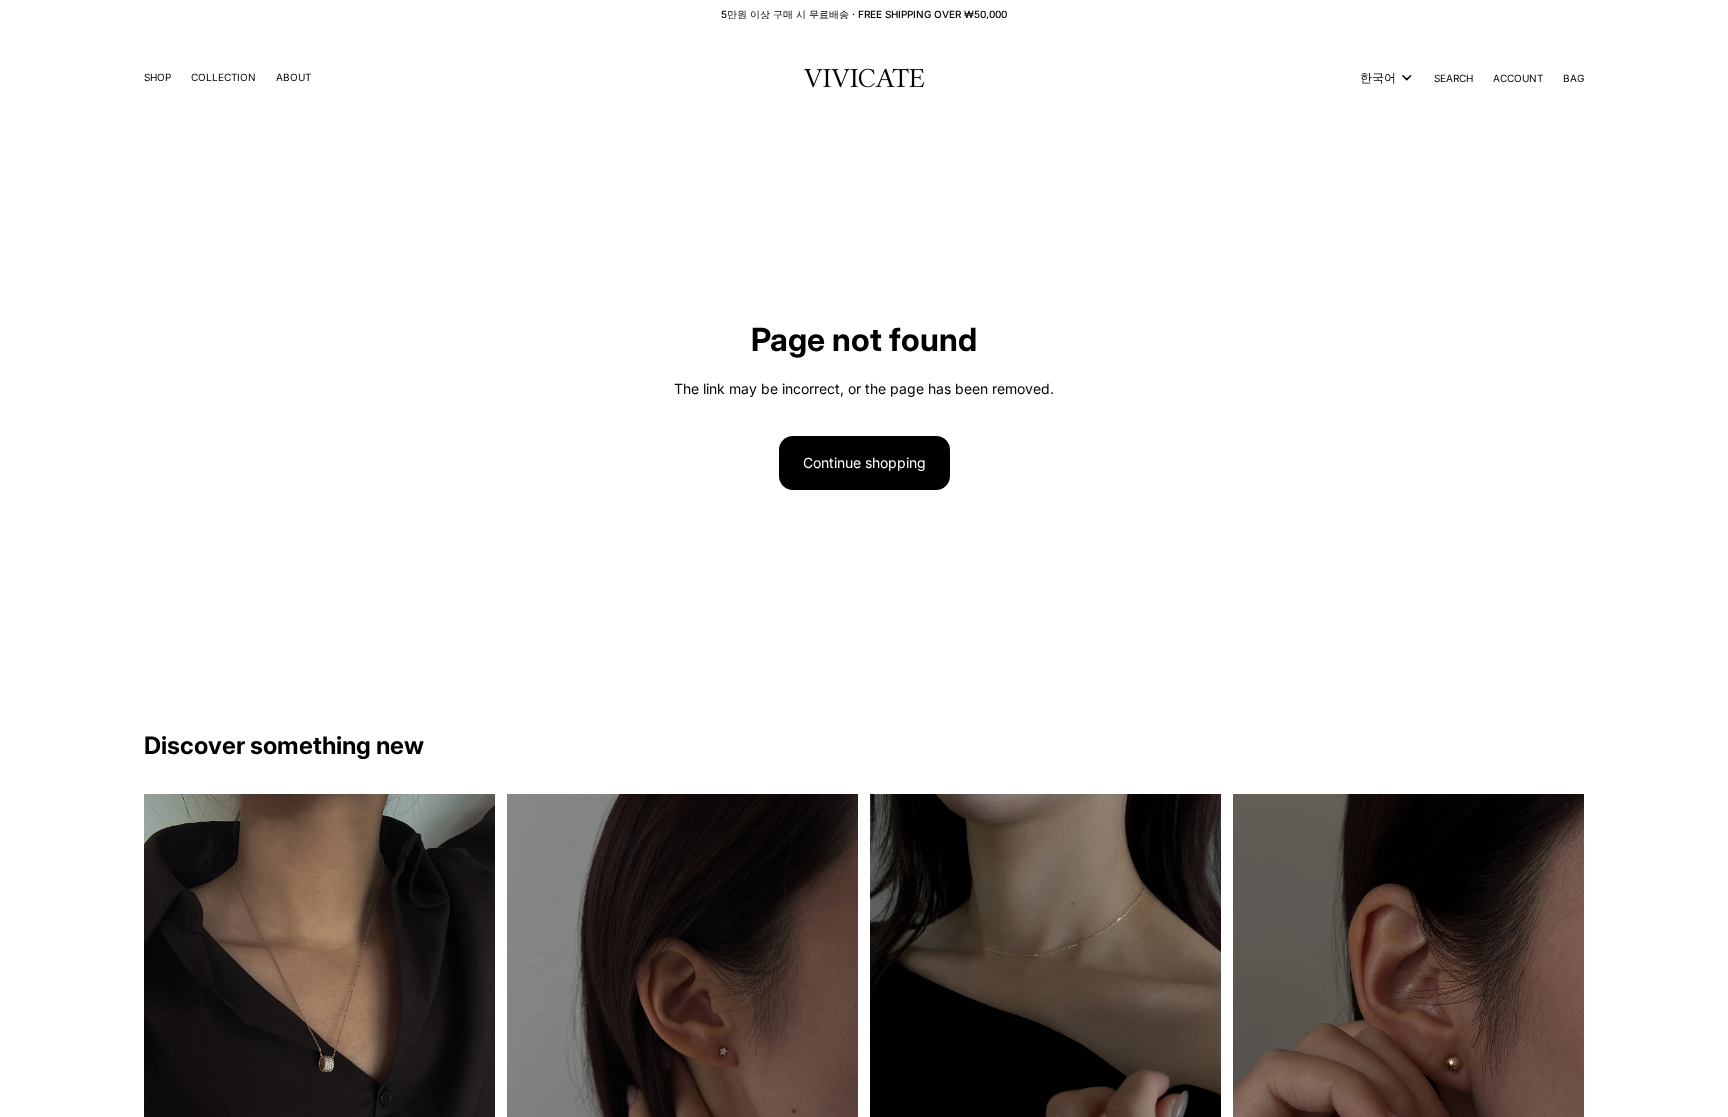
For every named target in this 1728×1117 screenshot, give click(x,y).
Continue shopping (864, 462)
